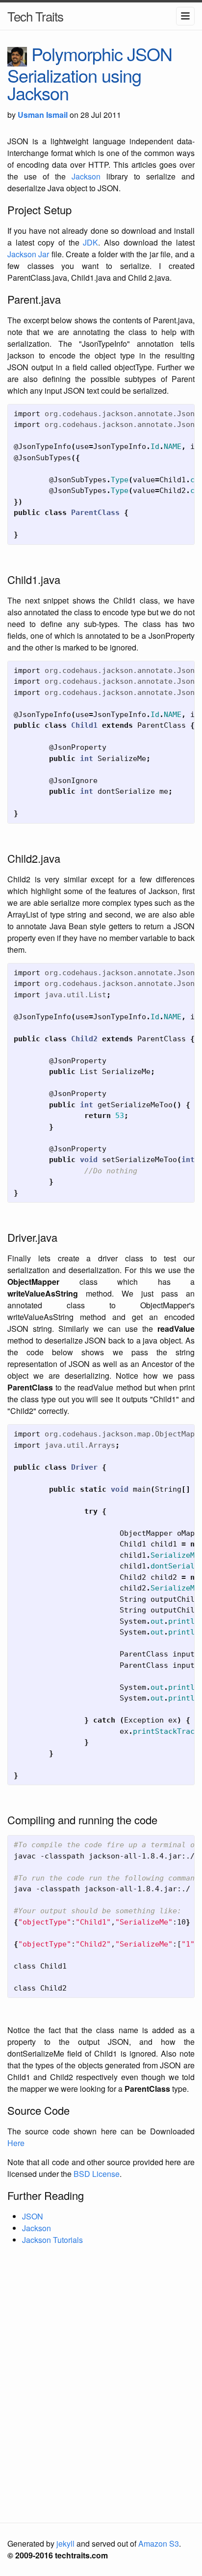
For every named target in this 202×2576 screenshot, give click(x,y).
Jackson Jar (28, 254)
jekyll (65, 2543)
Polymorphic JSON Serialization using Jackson (90, 73)
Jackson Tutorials (52, 2240)
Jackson (86, 176)
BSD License (97, 2174)
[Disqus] (101, 2383)
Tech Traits (35, 16)
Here (16, 2143)
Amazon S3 (159, 2543)
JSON (33, 2216)
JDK (90, 242)
